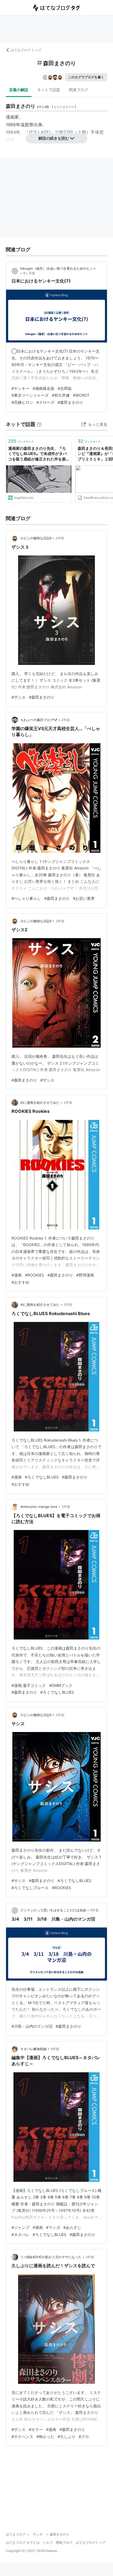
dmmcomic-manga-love (39, 1507)
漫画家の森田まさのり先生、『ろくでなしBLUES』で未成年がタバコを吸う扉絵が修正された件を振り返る (37, 454)
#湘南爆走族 (43, 388)
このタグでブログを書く (86, 77)
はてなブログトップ (91, 2542)
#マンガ (53, 2227)
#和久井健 (61, 395)
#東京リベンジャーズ (30, 395)
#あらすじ (72, 2227)
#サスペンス (22, 2437)
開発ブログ (64, 2542)
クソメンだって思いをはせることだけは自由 (53, 1910)
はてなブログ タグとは (23, 2542)
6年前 (55, 2049)
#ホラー (36, 2429)
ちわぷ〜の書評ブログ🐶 (39, 720)
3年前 (60, 921)
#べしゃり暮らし (26, 898)
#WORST (81, 395)
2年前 (60, 538)
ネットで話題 (49, 90)
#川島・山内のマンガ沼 (32, 2026)
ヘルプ (48, 2542)
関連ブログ (78, 90)
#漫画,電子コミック (29, 1685)
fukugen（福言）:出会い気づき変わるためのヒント (58, 268)
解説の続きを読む (54, 138)
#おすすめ (20, 1282)
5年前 (94, 1910)
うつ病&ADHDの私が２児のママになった (51, 2257)
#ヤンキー (20, 388)
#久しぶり (67, 2437)
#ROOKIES (35, 1275)
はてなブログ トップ (26, 50)
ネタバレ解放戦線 (33, 2049)
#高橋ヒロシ (22, 402)
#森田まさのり (70, 402)
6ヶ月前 (29, 273)
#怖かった (45, 2437)
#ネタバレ (20, 2234)
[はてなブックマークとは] (39, 424)
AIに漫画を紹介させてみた (40, 1103)
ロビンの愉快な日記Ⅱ (36, 538)
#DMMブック (61, 1685)
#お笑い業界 (84, 898)
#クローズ (45, 402)
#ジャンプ (20, 2227)
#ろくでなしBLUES (42, 1477)
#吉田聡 (65, 388)
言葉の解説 (19, 90)
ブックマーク (21, 441)
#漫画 (17, 1275)
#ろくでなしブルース (30, 1888)
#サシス (19, 1881)
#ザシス (19, 697)
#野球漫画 (85, 1275)
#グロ (84, 2437)
